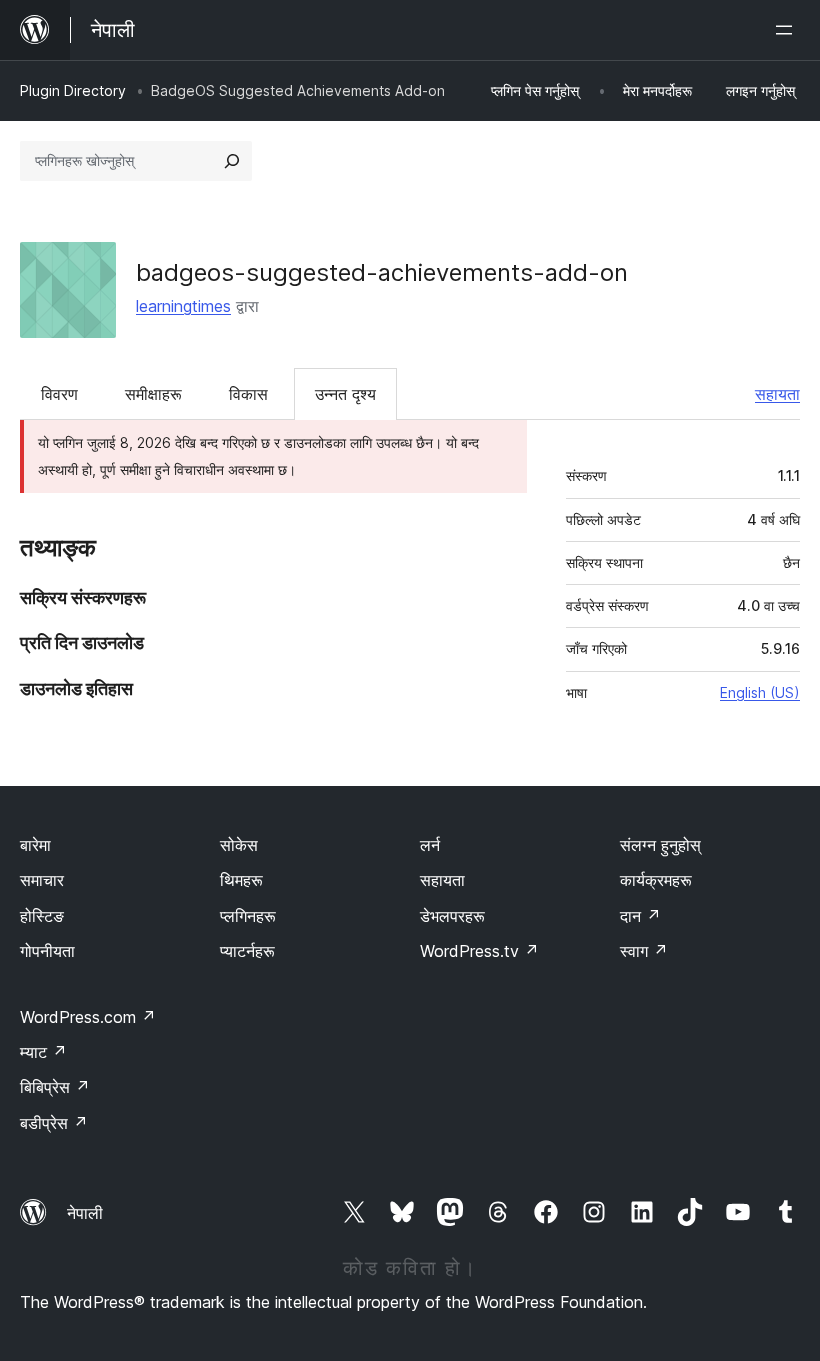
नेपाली (85, 1213)
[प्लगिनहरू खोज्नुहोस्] (232, 161)
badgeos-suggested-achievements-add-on (382, 272)
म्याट (43, 1052)
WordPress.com (88, 1017)
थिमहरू (241, 880)
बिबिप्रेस (55, 1087)
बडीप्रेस (54, 1123)
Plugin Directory (73, 90)
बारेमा (35, 845)
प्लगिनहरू (248, 916)
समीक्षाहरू (153, 394)
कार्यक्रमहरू (656, 880)
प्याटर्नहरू (247, 951)
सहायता (777, 394)
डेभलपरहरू (452, 916)
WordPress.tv (479, 951)
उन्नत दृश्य (345, 394)
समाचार (42, 880)
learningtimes (183, 306)
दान (640, 916)
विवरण (59, 394)
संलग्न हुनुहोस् (660, 845)
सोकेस (239, 845)
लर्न (430, 845)
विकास (248, 394)
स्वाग (644, 951)
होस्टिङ (42, 916)
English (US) (760, 692)
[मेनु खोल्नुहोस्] (788, 30)
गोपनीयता (47, 951)
